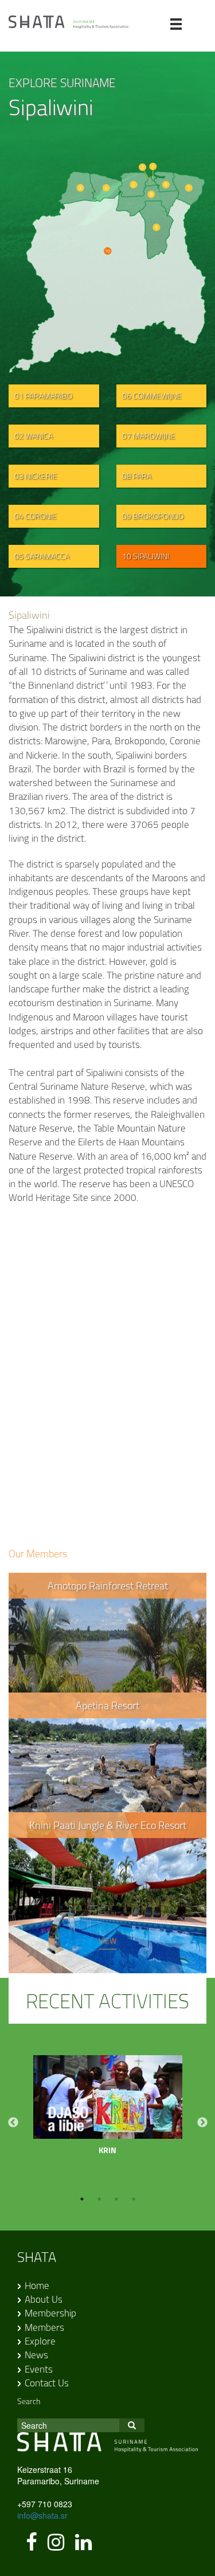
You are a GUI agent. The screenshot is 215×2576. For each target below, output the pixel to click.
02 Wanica (34, 436)
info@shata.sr (42, 2515)
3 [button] (116, 2199)
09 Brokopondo (153, 516)
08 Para (137, 476)
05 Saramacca (42, 556)
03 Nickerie (36, 476)
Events (39, 2369)
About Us (44, 2299)
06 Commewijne (152, 396)
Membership (50, 2313)
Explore (40, 2341)
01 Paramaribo (43, 396)
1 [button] (82, 2199)
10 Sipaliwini (146, 556)
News (36, 2355)
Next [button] (202, 2123)
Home (37, 2286)
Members (44, 2327)
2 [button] (99, 2199)
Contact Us (47, 2383)
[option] (108, 2111)
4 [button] (134, 2199)
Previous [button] (13, 2123)
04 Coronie (36, 516)
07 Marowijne (149, 436)
